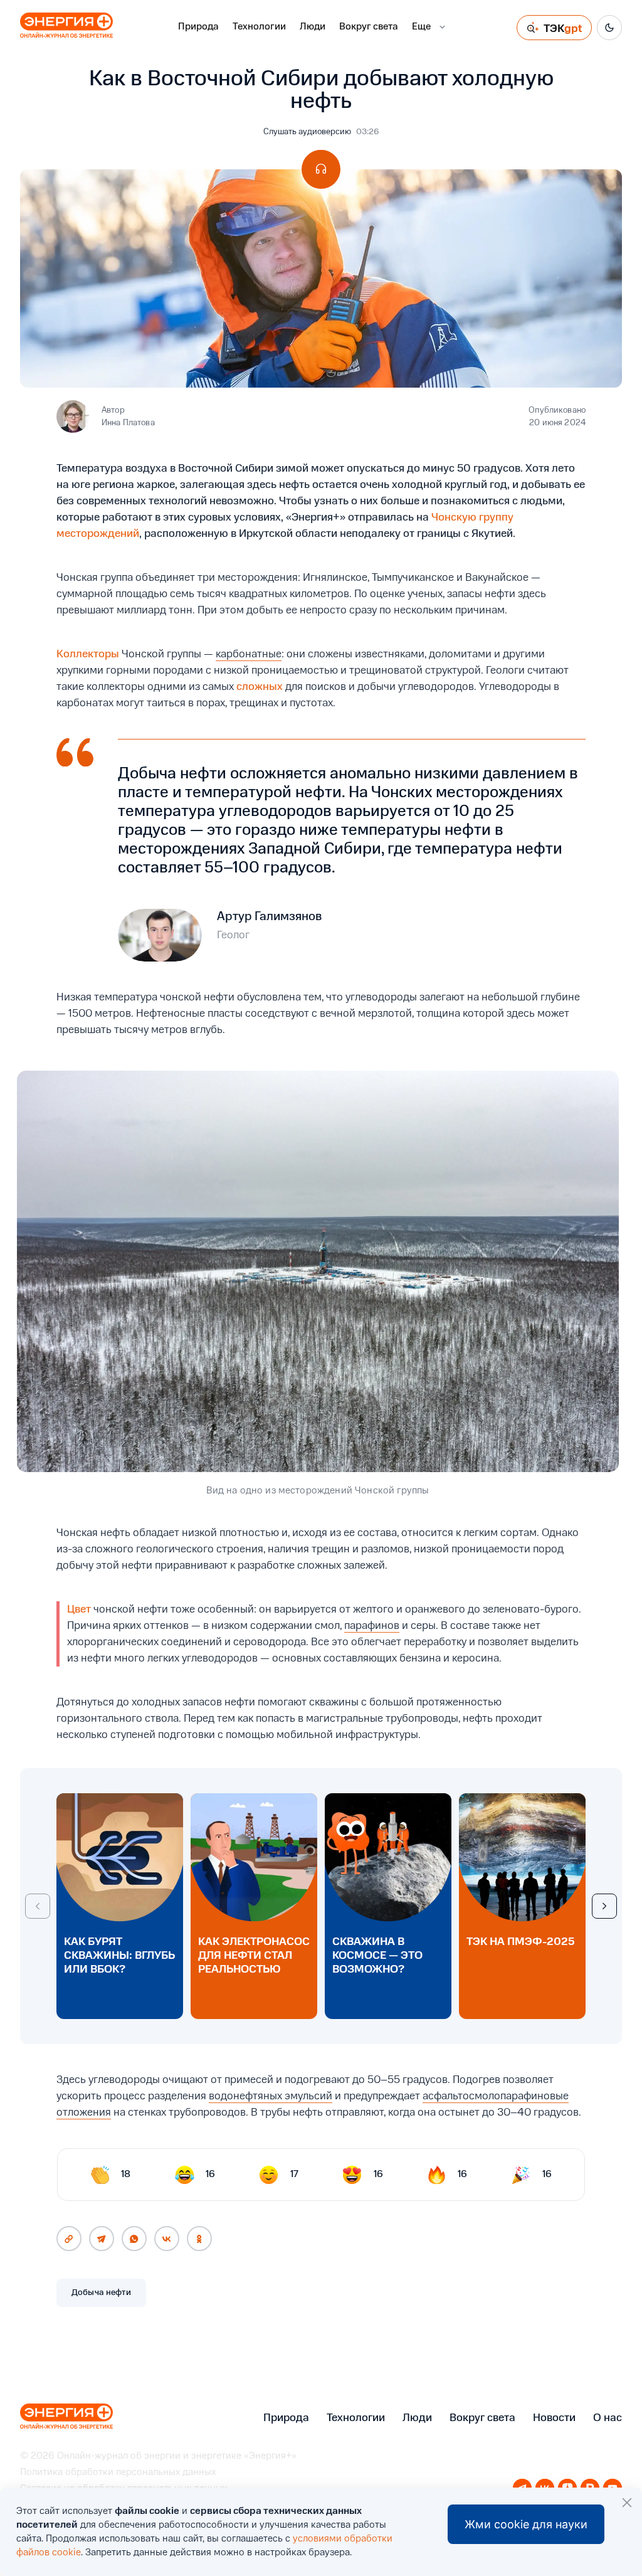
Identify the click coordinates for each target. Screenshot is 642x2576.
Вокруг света (369, 27)
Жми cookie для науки (526, 2524)
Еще (421, 27)
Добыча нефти (101, 2292)
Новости (554, 2418)
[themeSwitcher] (609, 28)
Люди (313, 27)
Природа (198, 27)
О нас (608, 2418)
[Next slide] (604, 1906)
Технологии (259, 27)
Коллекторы (88, 654)
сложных (260, 687)
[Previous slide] (38, 1906)
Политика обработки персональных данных (118, 2473)
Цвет (79, 1609)
